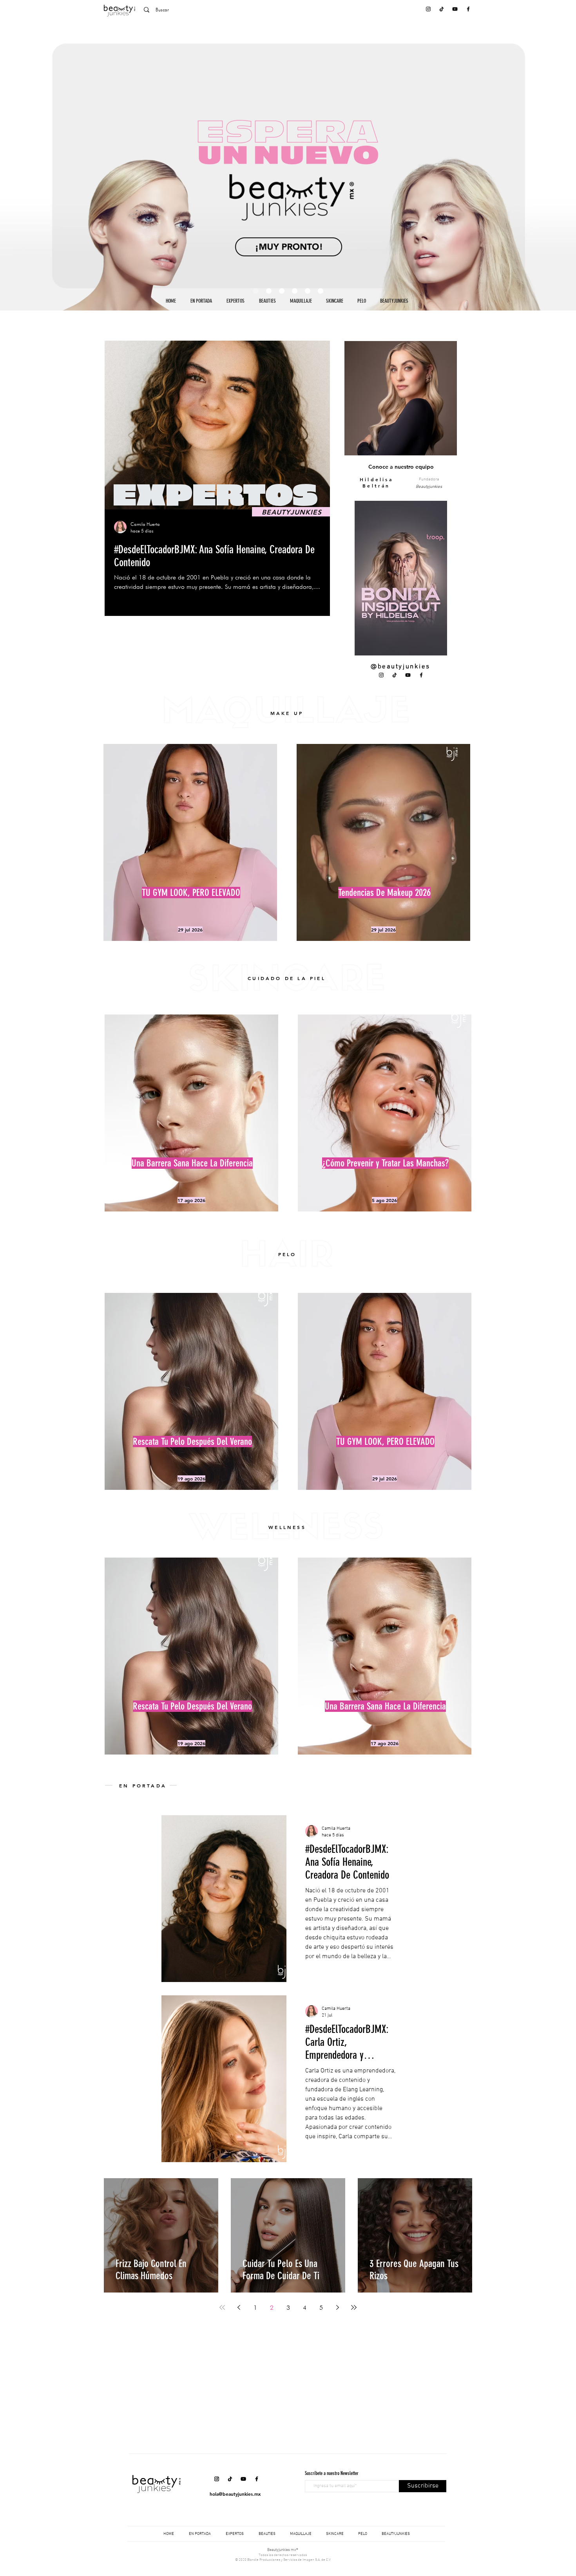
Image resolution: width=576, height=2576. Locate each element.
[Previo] (44, 166)
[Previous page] (239, 2307)
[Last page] (354, 2307)
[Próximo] (532, 166)
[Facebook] (468, 9)
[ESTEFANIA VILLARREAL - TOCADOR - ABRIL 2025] (282, 291)
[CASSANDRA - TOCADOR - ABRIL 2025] (321, 291)
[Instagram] (428, 9)
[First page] (222, 2307)
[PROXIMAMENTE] (256, 291)
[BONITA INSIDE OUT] (269, 291)
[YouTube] (455, 9)
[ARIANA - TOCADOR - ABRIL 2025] (295, 291)
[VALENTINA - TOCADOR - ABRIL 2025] (308, 291)
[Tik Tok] (442, 9)
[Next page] (337, 2307)
